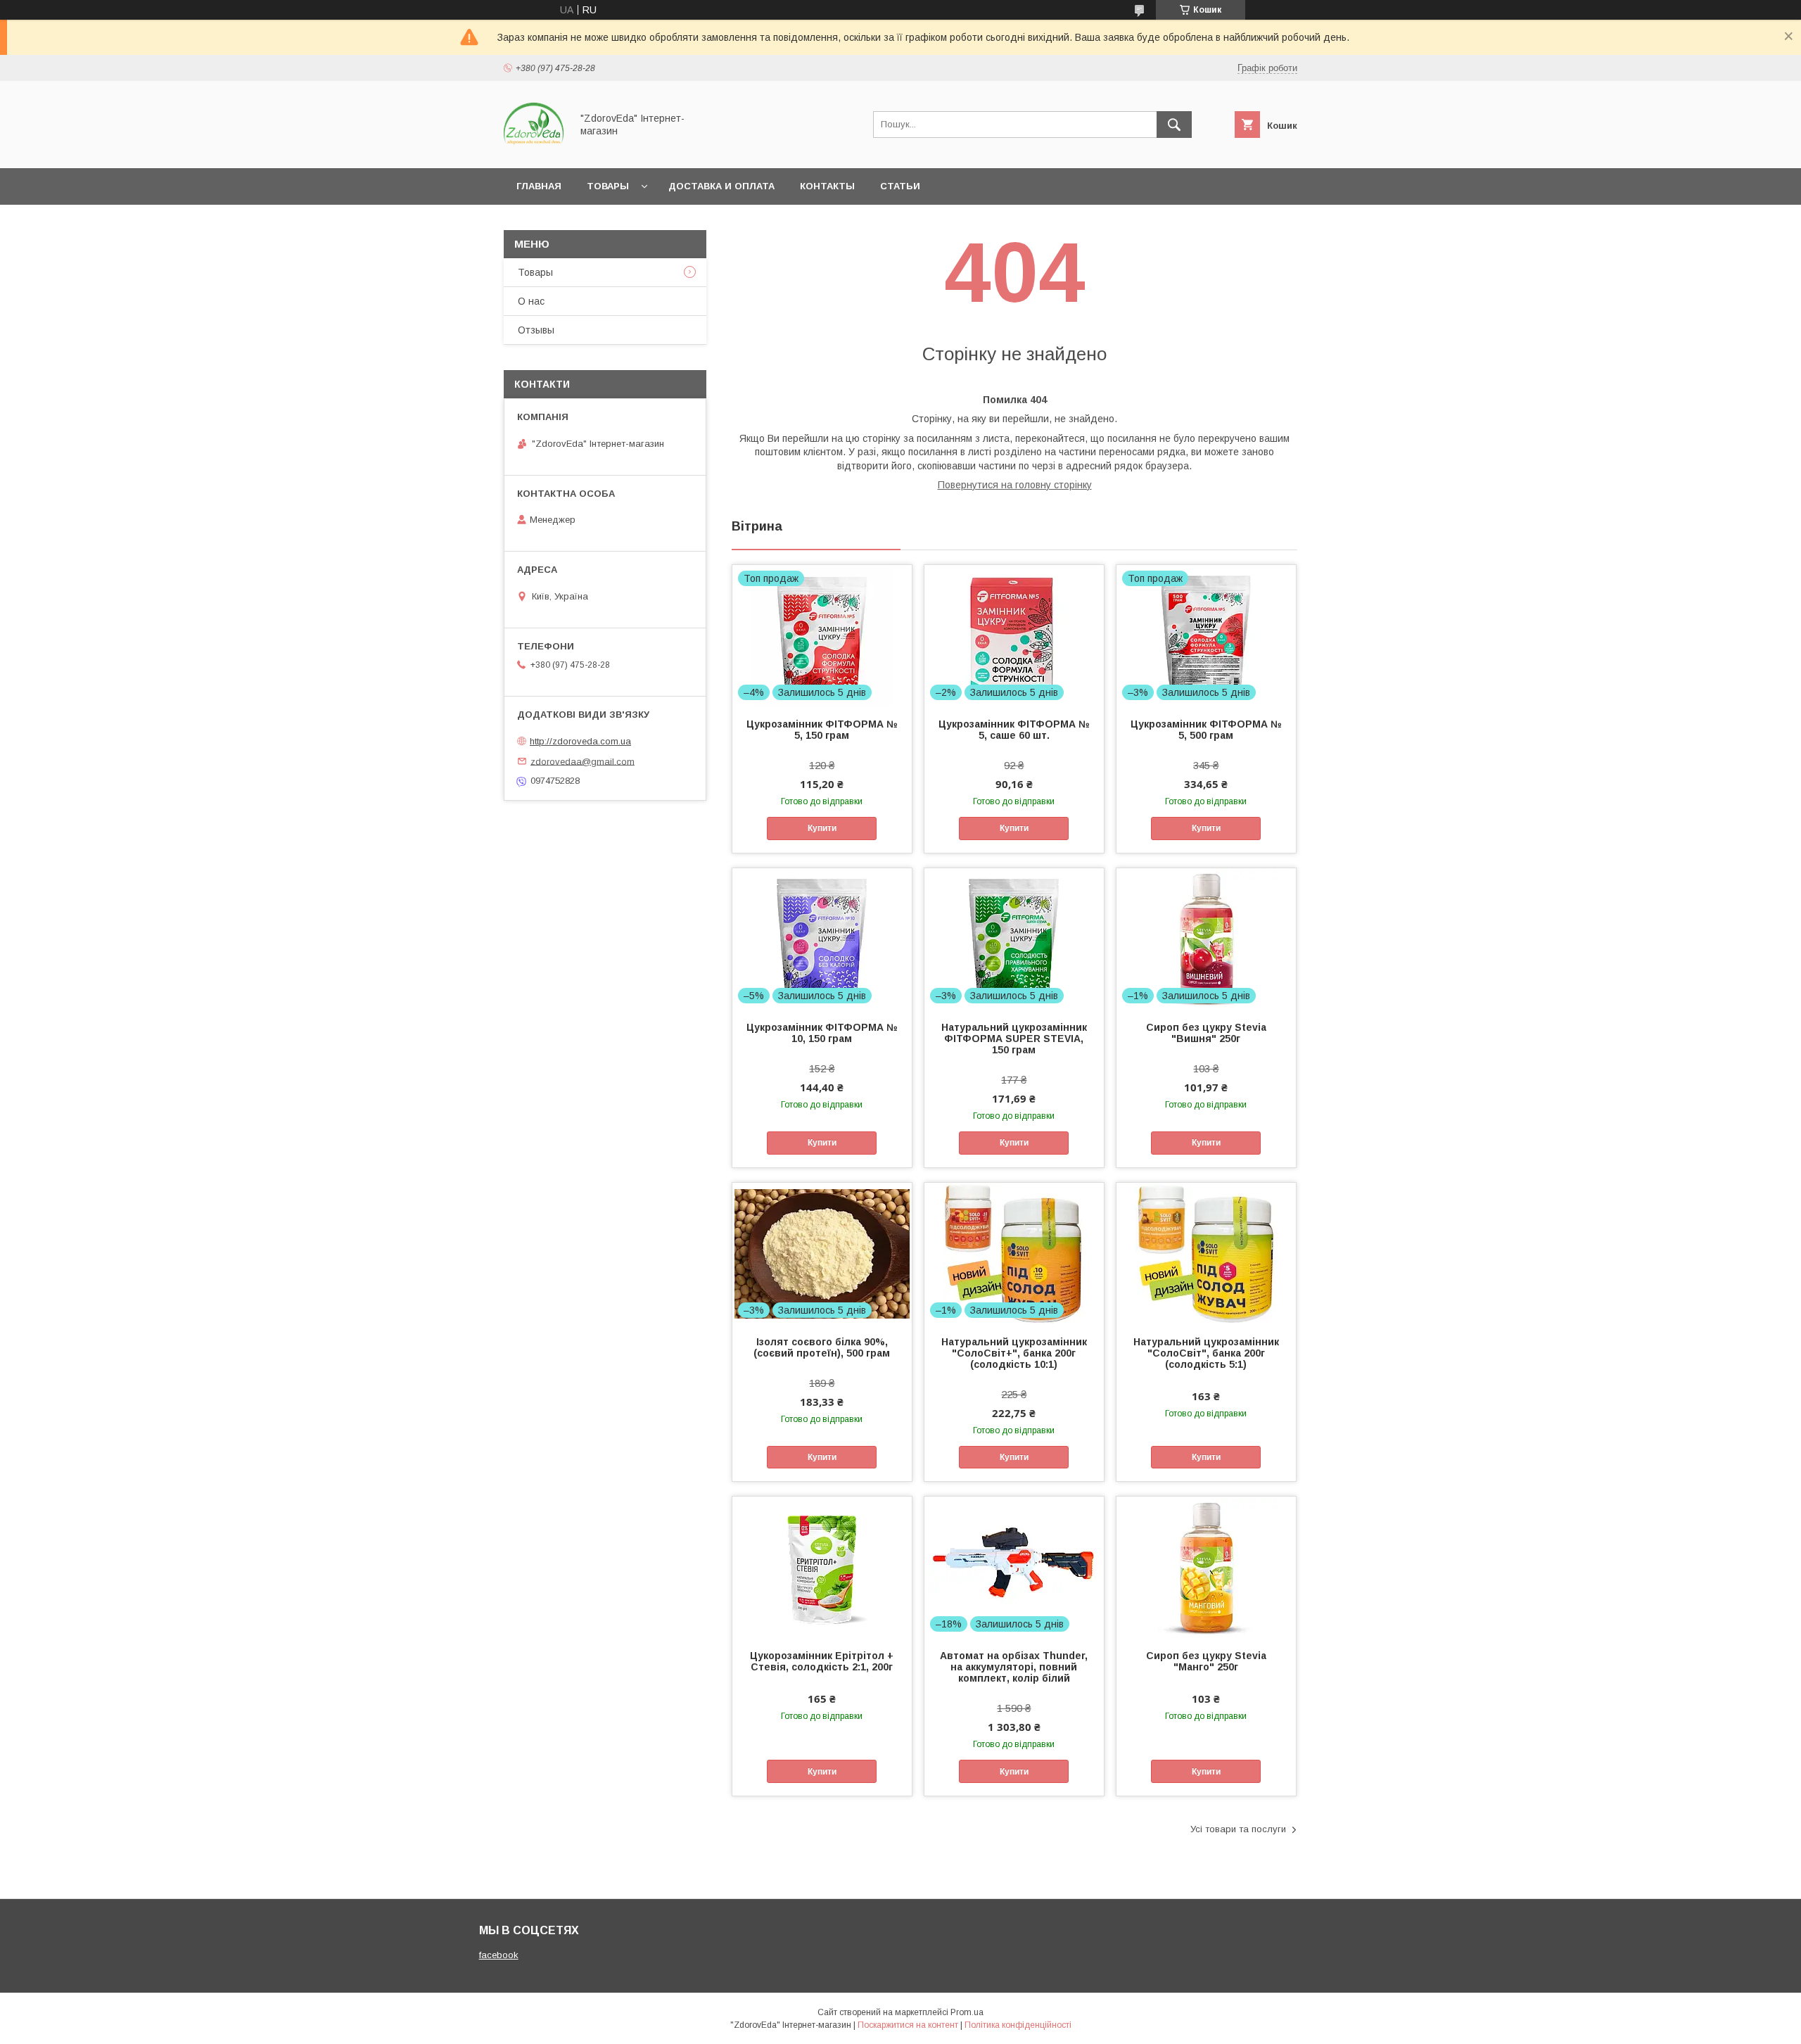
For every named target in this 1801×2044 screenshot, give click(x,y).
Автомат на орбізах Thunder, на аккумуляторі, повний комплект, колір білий (1014, 1667)
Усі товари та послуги (1238, 1829)
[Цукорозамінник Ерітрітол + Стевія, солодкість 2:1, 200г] (822, 1567)
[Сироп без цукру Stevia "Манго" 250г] (1206, 1567)
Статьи (900, 186)
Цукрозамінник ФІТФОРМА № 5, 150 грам (822, 730)
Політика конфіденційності (1018, 2025)
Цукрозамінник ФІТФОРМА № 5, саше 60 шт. (1014, 730)
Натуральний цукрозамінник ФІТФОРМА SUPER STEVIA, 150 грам (1014, 1039)
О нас (531, 301)
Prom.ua (967, 2012)
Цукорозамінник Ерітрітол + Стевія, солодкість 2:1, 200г (822, 1661)
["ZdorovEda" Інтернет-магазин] (534, 150)
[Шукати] (1174, 125)
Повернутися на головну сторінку (1015, 485)
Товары (608, 186)
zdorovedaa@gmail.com (583, 761)
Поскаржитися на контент (908, 2025)
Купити (822, 828)
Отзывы (536, 330)
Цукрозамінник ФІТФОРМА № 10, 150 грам (822, 1033)
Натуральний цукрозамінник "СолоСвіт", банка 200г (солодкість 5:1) (1206, 1353)
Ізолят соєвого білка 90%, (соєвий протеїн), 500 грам (822, 1347)
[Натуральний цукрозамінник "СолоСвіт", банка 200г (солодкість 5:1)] (1206, 1253)
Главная (539, 186)
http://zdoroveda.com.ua (580, 741)
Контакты (827, 186)
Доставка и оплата (721, 186)
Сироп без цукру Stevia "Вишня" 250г (1206, 1033)
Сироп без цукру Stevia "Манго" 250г (1206, 1661)
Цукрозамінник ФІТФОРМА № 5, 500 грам (1206, 730)
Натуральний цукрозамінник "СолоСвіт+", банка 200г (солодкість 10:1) (1014, 1353)
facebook (499, 1955)
